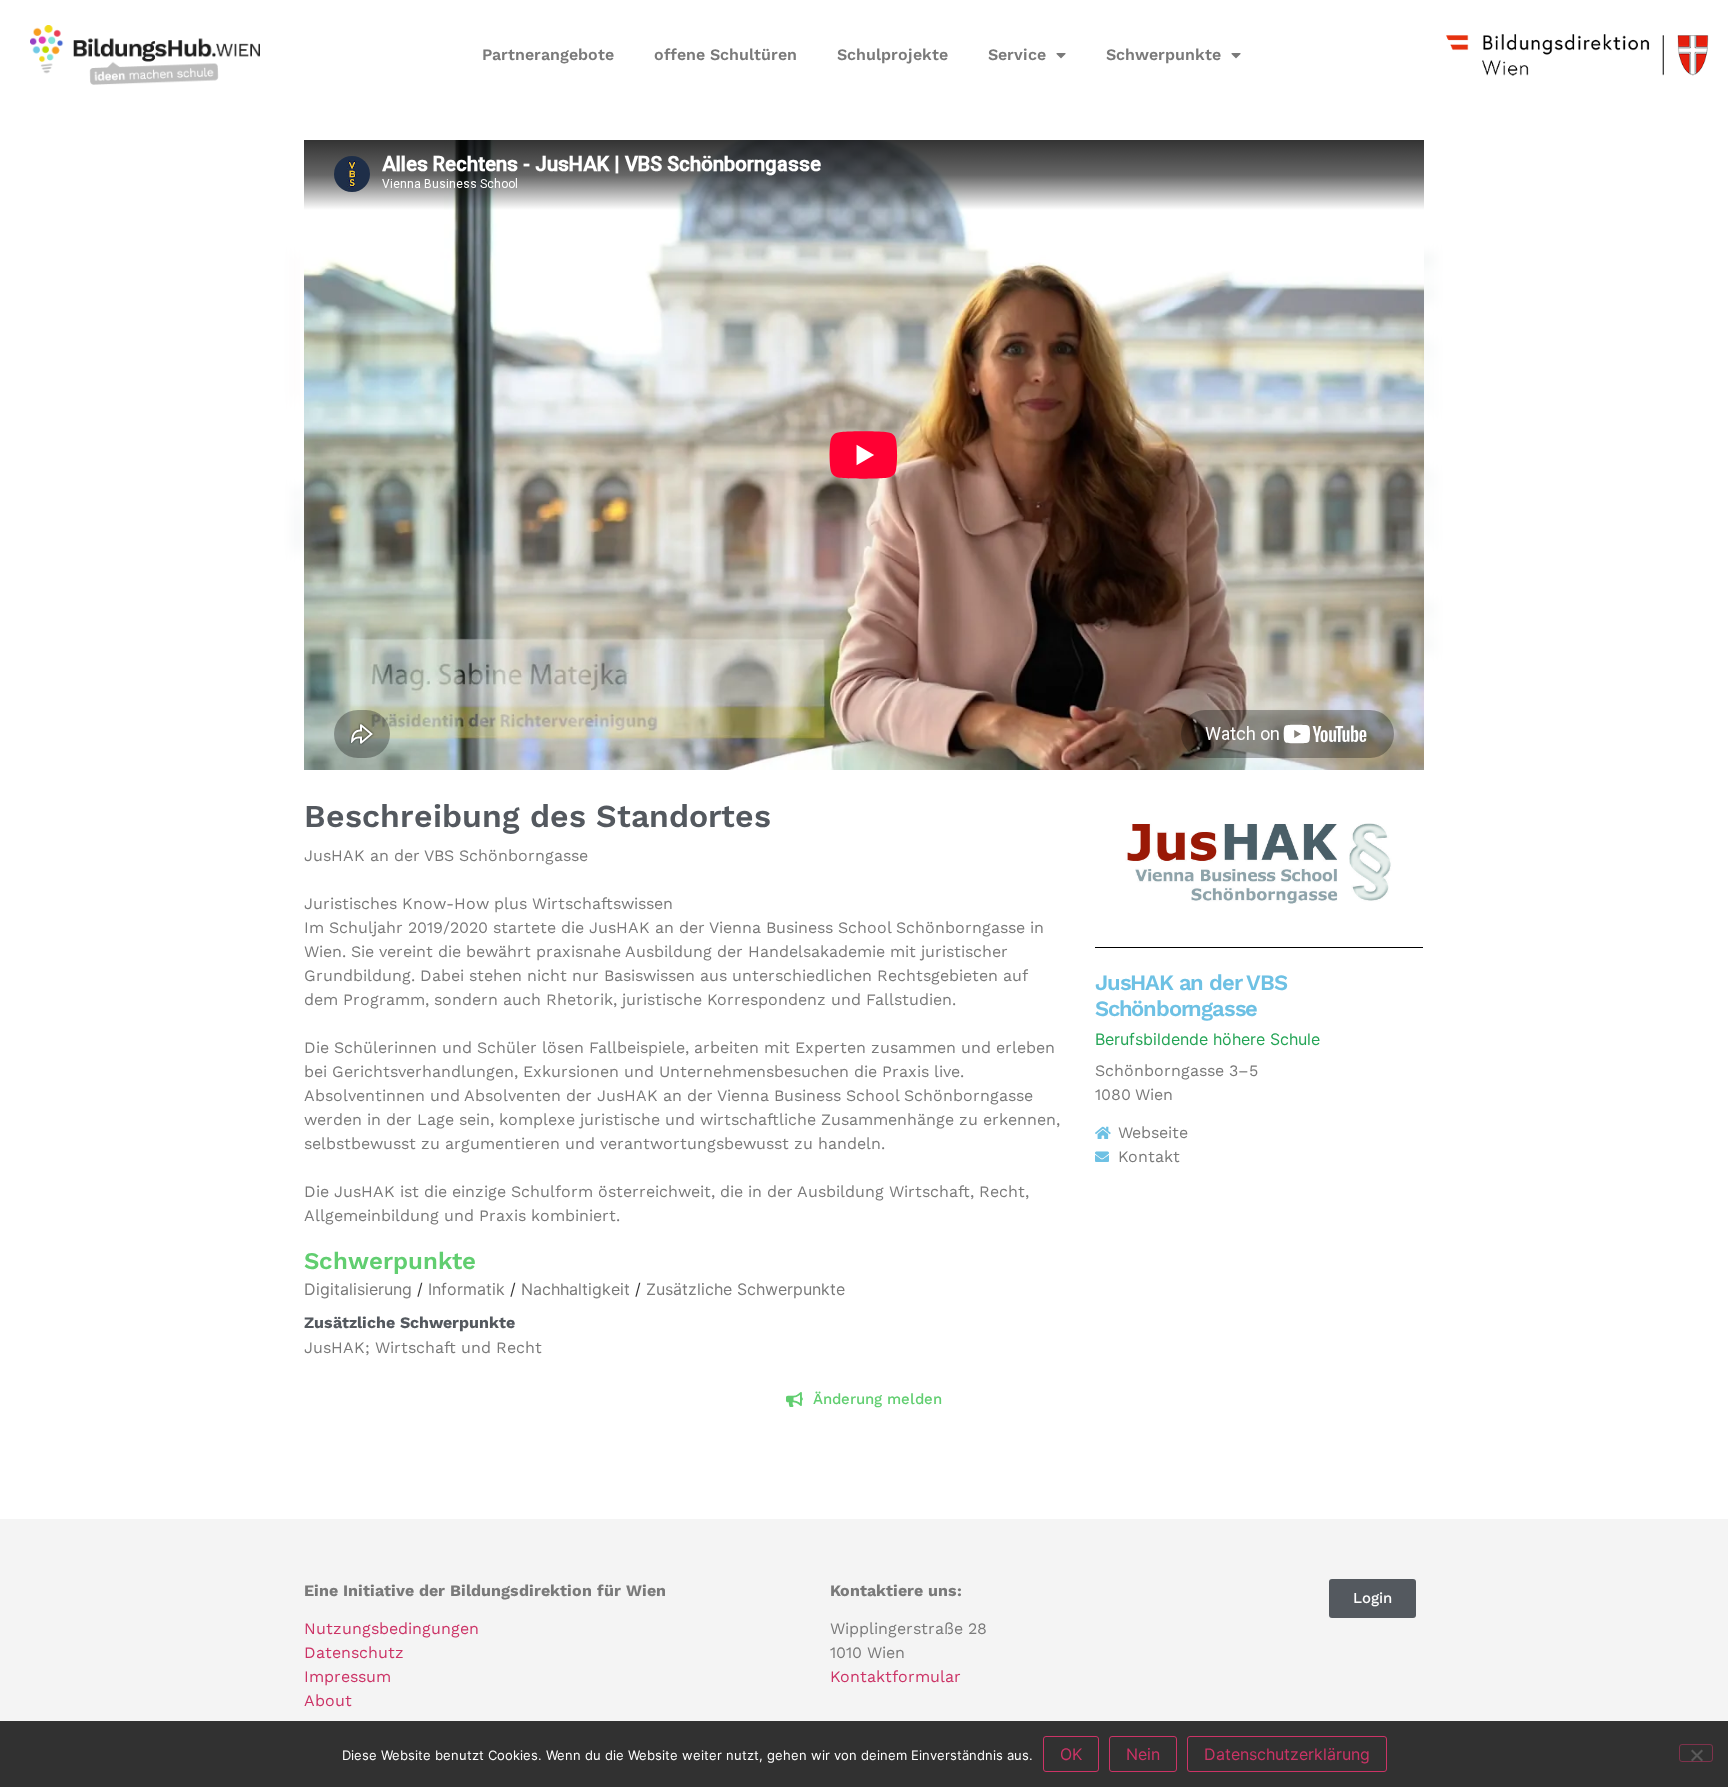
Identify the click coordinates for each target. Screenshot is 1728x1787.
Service (1017, 54)
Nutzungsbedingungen (391, 1628)
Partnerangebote (548, 54)
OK (1071, 1754)
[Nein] (1696, 1753)
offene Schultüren (725, 54)
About (328, 1700)
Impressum (347, 1676)
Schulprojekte (892, 54)
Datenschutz (354, 1652)
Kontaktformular (895, 1676)
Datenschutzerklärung (1287, 1754)
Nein (1143, 1754)
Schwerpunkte (1163, 54)
